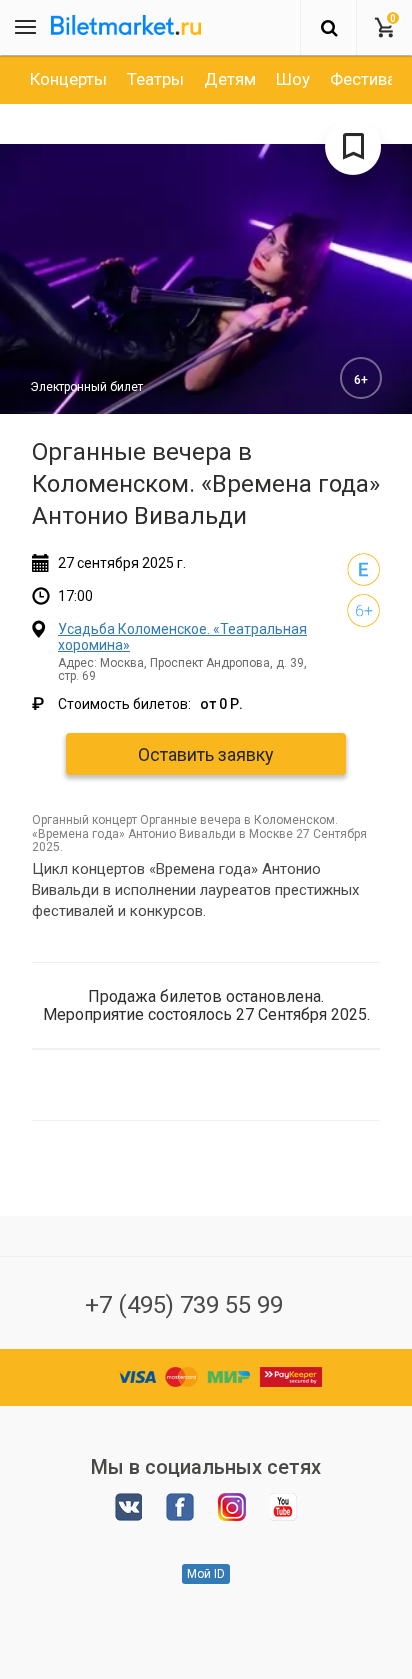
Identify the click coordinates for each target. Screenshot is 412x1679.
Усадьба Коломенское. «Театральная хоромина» (182, 636)
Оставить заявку (206, 754)
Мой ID (206, 1574)
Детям (230, 79)
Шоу (293, 79)
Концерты (68, 79)
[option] (68, 79)
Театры (155, 79)
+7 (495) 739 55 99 (184, 1305)
